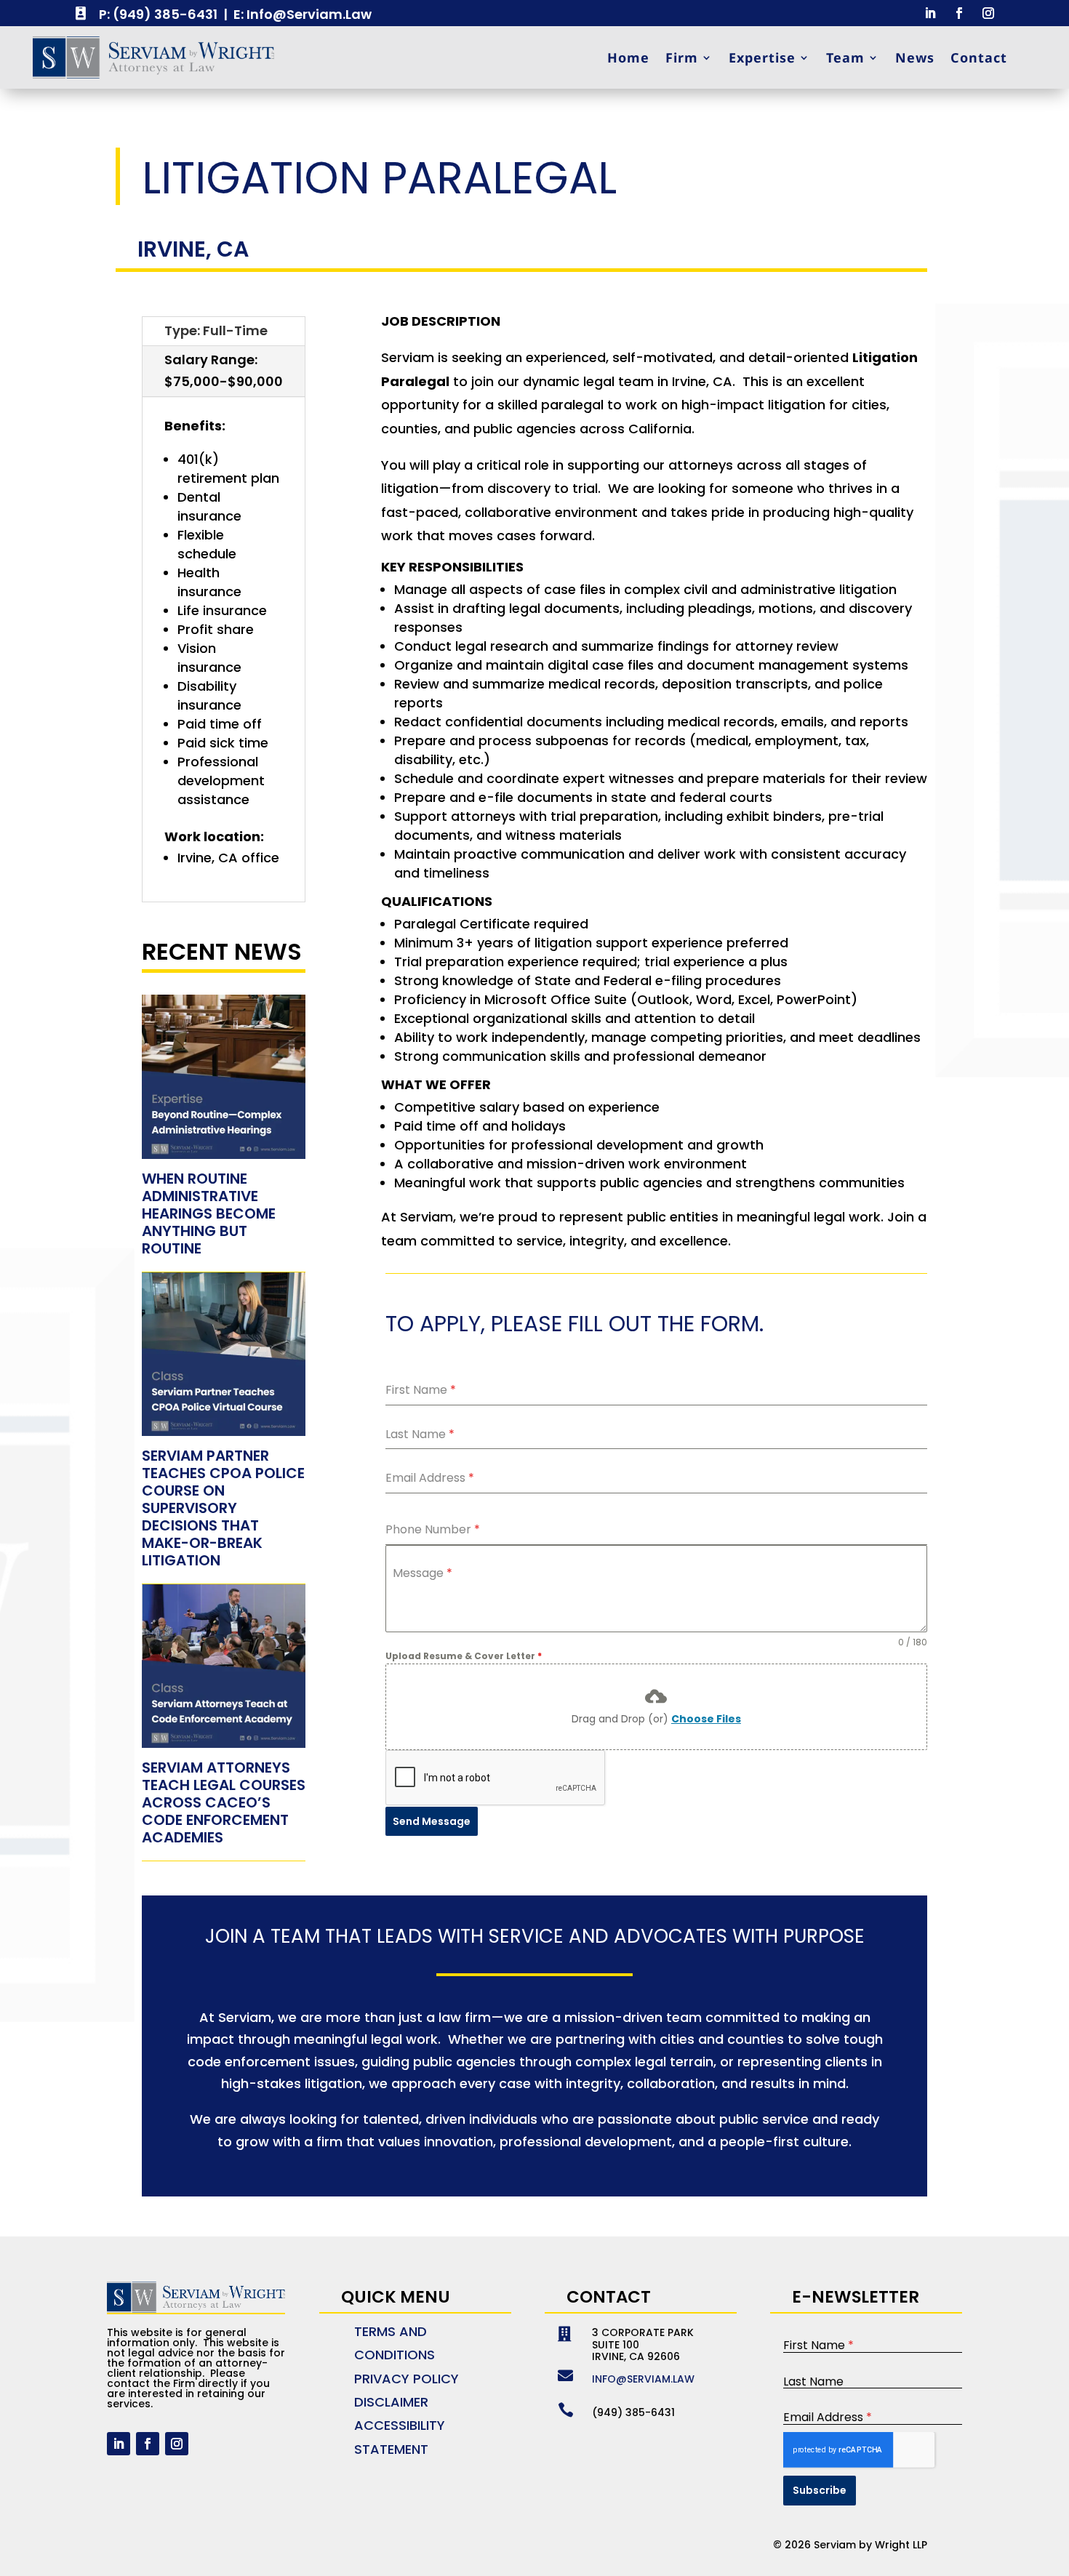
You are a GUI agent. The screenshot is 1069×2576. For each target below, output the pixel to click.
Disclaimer (391, 2402)
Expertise (762, 57)
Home (628, 57)
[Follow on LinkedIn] (930, 13)
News (915, 57)
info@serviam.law (643, 2379)
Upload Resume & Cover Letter (464, 1656)
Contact (979, 57)
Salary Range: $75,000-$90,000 (224, 371)
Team (845, 57)
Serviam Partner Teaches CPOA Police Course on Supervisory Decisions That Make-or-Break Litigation (223, 1508)
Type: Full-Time (216, 330)
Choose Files (706, 1719)
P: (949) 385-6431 (158, 14)
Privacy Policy (407, 2379)
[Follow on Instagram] (988, 13)
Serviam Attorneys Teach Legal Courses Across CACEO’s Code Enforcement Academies (224, 1802)
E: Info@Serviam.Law (303, 14)
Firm (682, 57)
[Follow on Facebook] (959, 13)
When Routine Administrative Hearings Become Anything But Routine (209, 1213)
